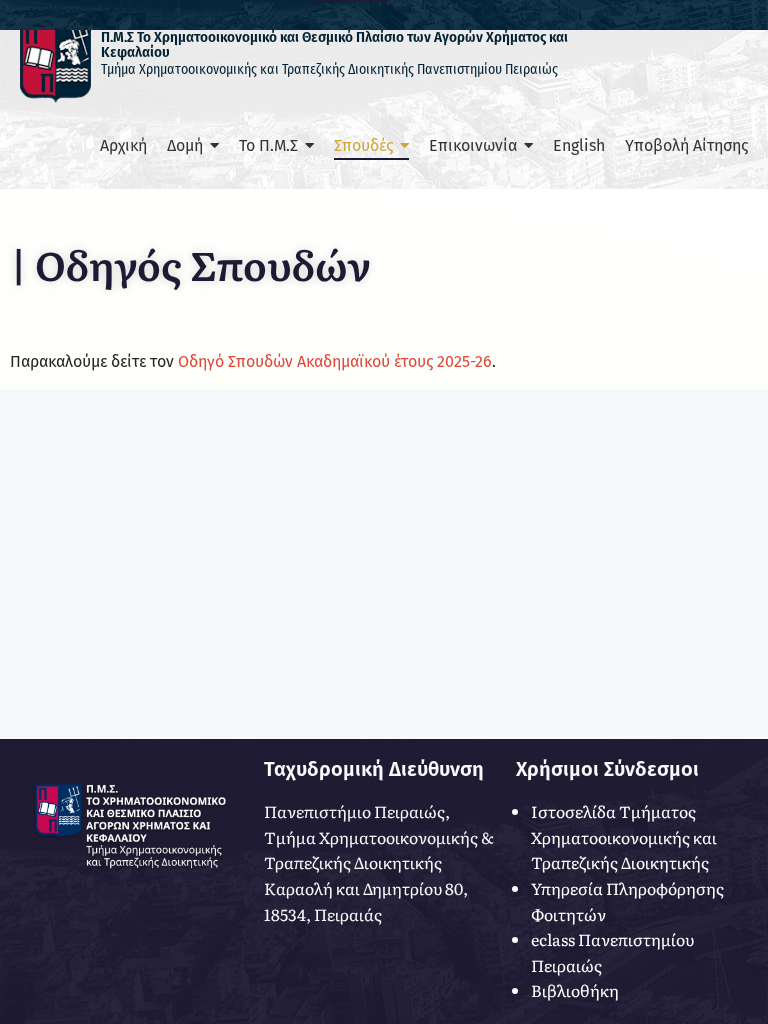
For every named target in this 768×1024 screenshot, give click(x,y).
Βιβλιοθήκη (575, 990)
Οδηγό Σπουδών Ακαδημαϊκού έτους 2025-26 (335, 361)
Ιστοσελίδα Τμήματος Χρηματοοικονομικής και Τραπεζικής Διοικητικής (624, 836)
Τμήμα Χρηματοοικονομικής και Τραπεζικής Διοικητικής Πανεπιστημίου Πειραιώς (329, 69)
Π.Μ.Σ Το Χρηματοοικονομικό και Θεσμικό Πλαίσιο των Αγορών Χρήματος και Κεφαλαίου (334, 44)
